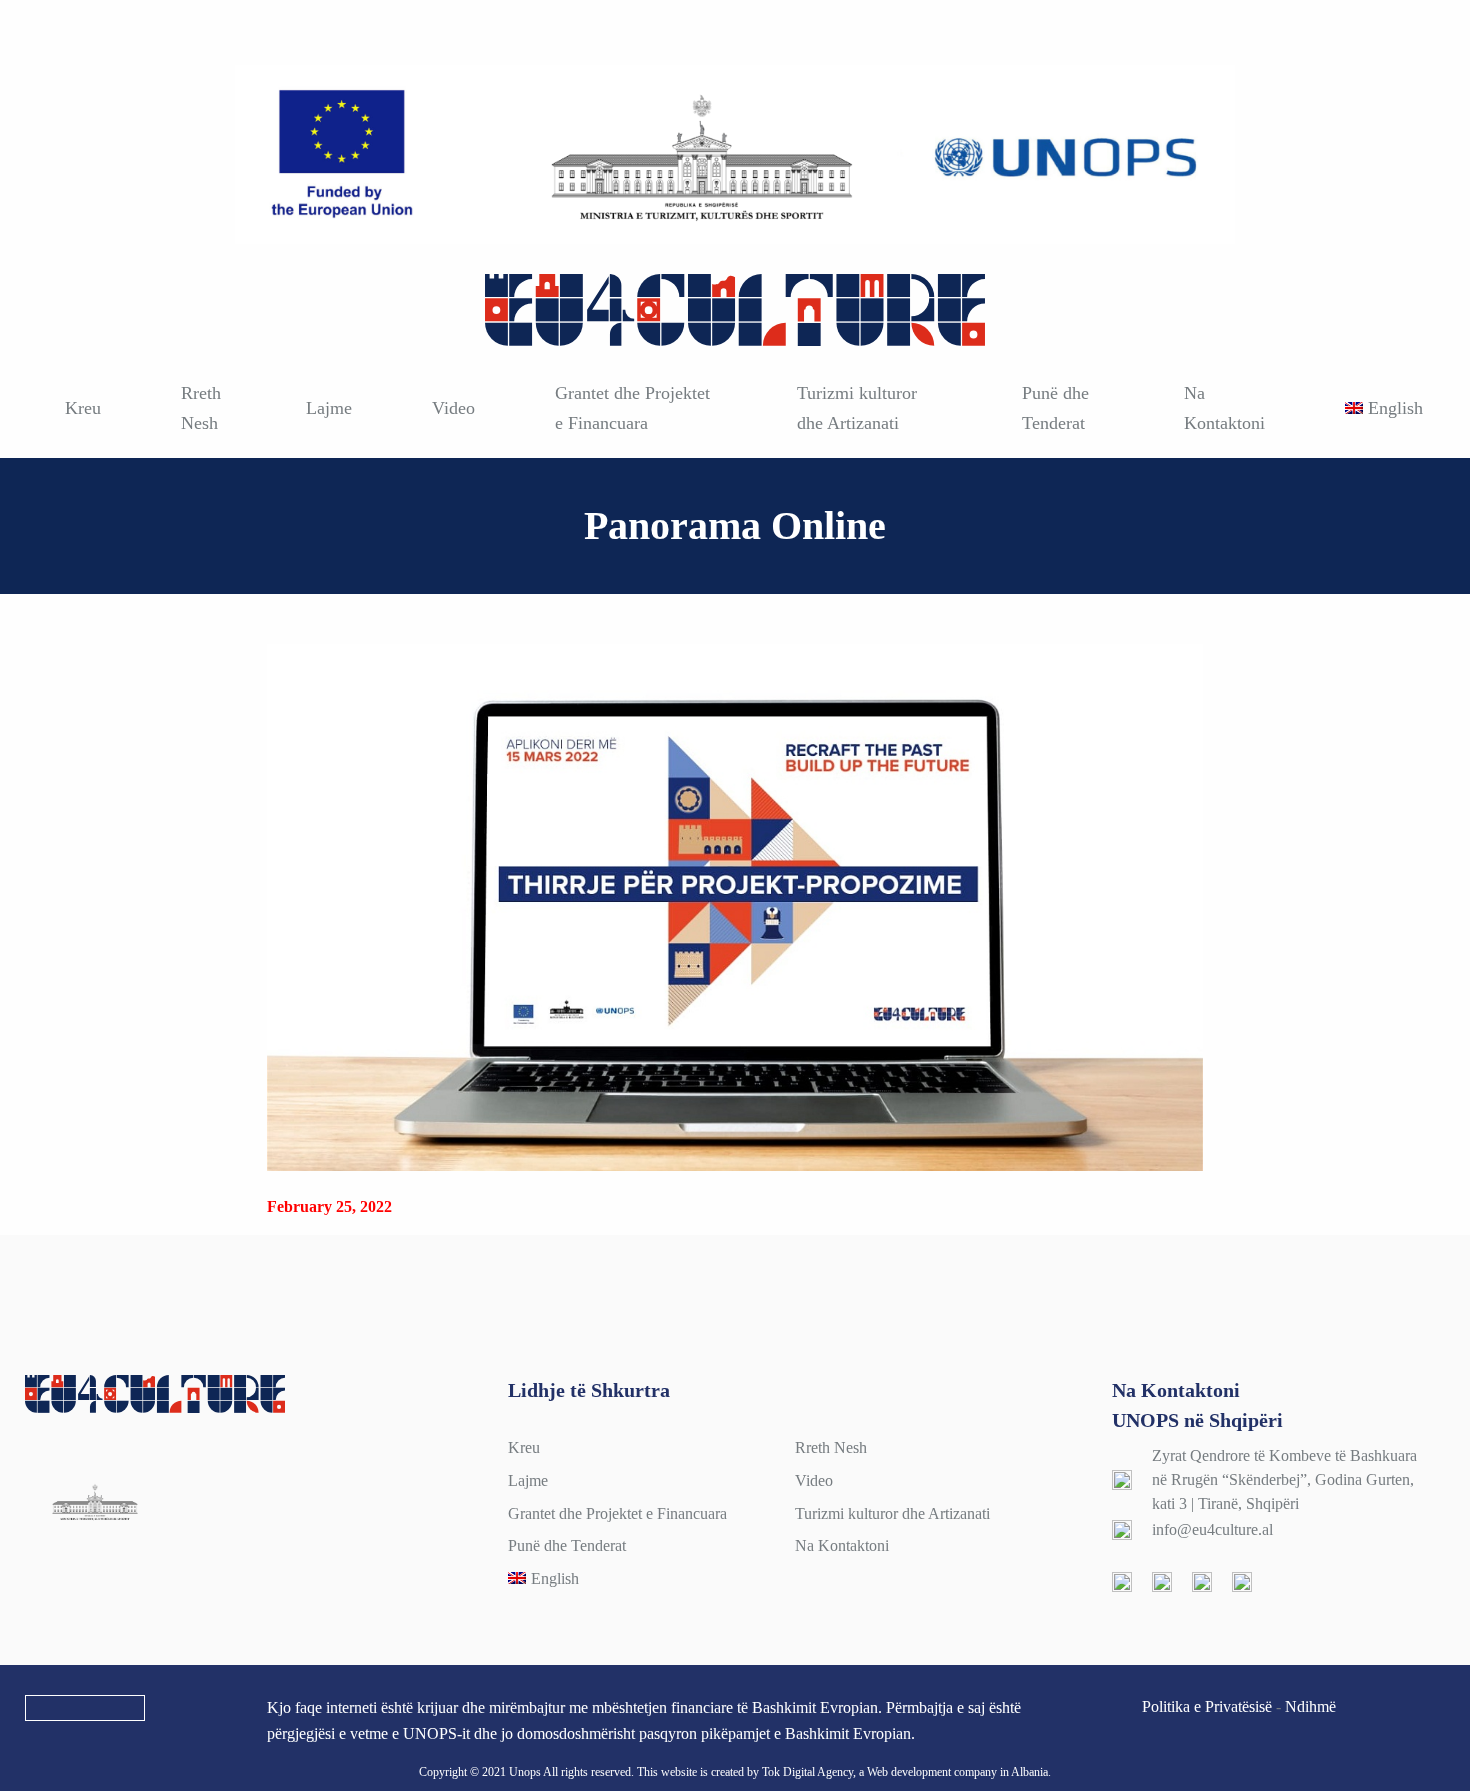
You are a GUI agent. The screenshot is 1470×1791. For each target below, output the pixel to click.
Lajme (329, 408)
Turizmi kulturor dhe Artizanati (857, 408)
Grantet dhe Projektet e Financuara (632, 408)
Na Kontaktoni (1224, 408)
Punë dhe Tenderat (1055, 408)
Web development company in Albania (957, 1772)
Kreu (83, 408)
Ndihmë (1310, 1706)
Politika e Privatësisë (1207, 1706)
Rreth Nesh (201, 408)
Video (453, 408)
